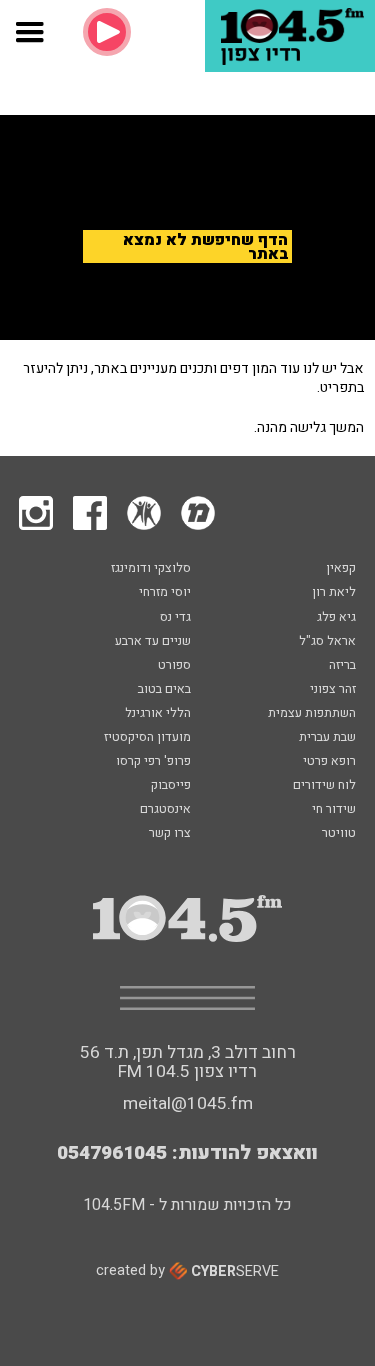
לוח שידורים (324, 786)
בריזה (342, 666)
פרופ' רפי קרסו (153, 762)
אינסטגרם (165, 810)
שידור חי (334, 810)
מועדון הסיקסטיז (147, 738)
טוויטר (339, 834)
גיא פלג (336, 618)
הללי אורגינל (158, 714)
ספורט (174, 666)
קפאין (341, 569)
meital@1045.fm (188, 1103)
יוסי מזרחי (165, 593)
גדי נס (175, 618)
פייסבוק (171, 786)
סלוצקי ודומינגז (151, 569)
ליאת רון (334, 593)
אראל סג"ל (327, 642)
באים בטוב (164, 690)
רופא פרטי (329, 762)
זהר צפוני (333, 690)
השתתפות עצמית (312, 714)
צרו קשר (170, 834)
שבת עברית (327, 738)
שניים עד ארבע (153, 642)
